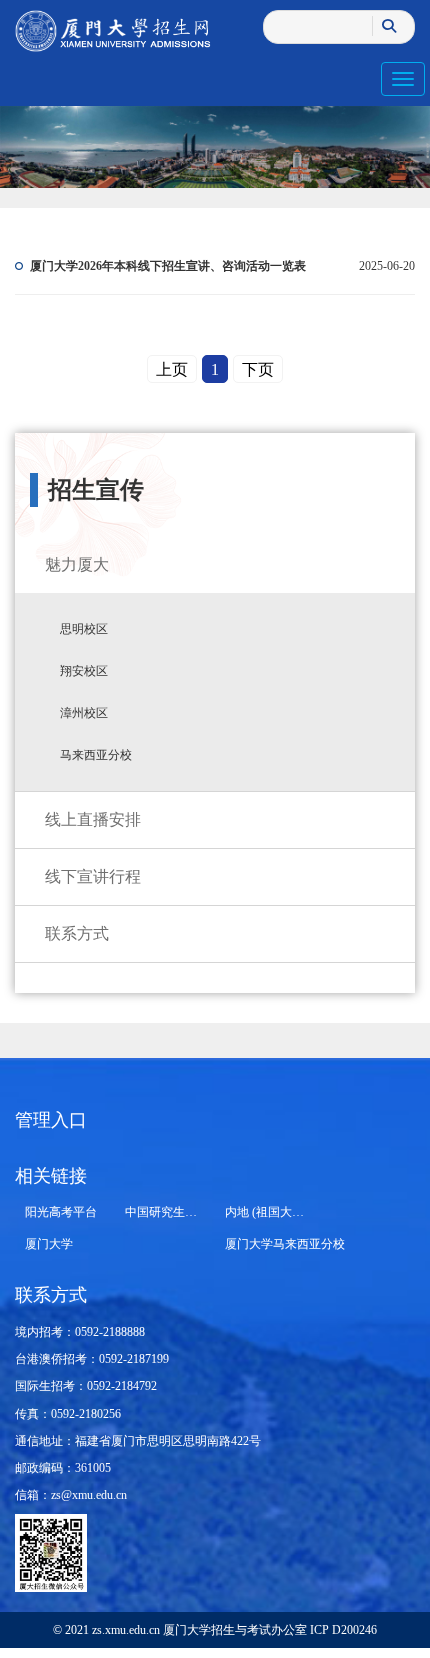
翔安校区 (84, 671)
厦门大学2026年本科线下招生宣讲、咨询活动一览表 (168, 266)
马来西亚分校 (96, 755)
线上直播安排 (93, 819)
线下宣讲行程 (93, 876)
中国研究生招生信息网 (185, 1212)
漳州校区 (84, 713)
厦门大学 (49, 1244)
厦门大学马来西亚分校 (285, 1244)
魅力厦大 (77, 564)
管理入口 (51, 1120)
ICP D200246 (342, 1630)
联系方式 (77, 933)
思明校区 (84, 629)
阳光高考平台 (61, 1212)
